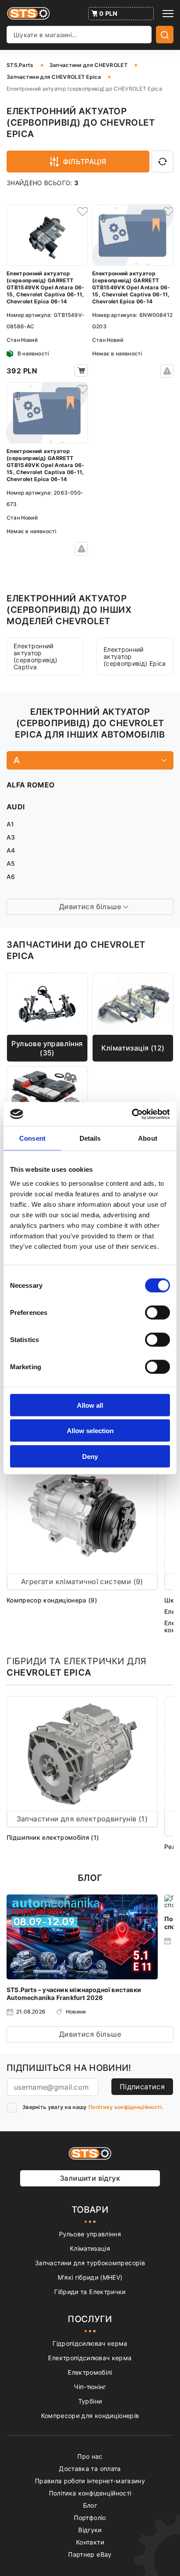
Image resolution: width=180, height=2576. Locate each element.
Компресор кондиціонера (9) (52, 1600)
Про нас (90, 2456)
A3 (11, 837)
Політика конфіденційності (90, 2493)
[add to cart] (81, 371)
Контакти (90, 2542)
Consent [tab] (32, 1138)
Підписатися (142, 2087)
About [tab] (148, 1138)
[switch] (157, 1312)
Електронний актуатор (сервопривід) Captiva (36, 656)
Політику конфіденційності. (126, 2107)
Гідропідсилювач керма (90, 2343)
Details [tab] (90, 1138)
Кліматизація (90, 2248)
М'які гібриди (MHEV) (90, 2277)
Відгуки (90, 2530)
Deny (90, 1456)
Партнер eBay (90, 2554)
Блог (90, 2505)
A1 (10, 824)
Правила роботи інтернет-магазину (90, 2481)
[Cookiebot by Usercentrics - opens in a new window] (132, 1114)
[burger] (168, 14)
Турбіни (90, 2401)
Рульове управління (90, 2234)
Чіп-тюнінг (90, 2387)
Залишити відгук (90, 2178)
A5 (11, 863)
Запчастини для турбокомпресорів (90, 2263)
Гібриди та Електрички (90, 2292)
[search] (165, 35)
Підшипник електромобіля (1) (53, 1837)
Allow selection (90, 1431)
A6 (11, 877)
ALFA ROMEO (31, 785)
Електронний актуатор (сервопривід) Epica (135, 656)
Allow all (90, 1405)
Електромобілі (90, 2372)
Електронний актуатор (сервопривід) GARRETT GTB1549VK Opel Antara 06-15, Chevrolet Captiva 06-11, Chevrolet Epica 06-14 (46, 287)
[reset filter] (163, 162)
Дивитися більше (90, 2034)
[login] (81, 211)
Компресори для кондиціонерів (90, 2416)
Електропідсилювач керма (90, 2358)
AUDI (16, 807)
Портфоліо (90, 2518)
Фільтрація (85, 162)
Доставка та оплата (90, 2469)
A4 (11, 850)
